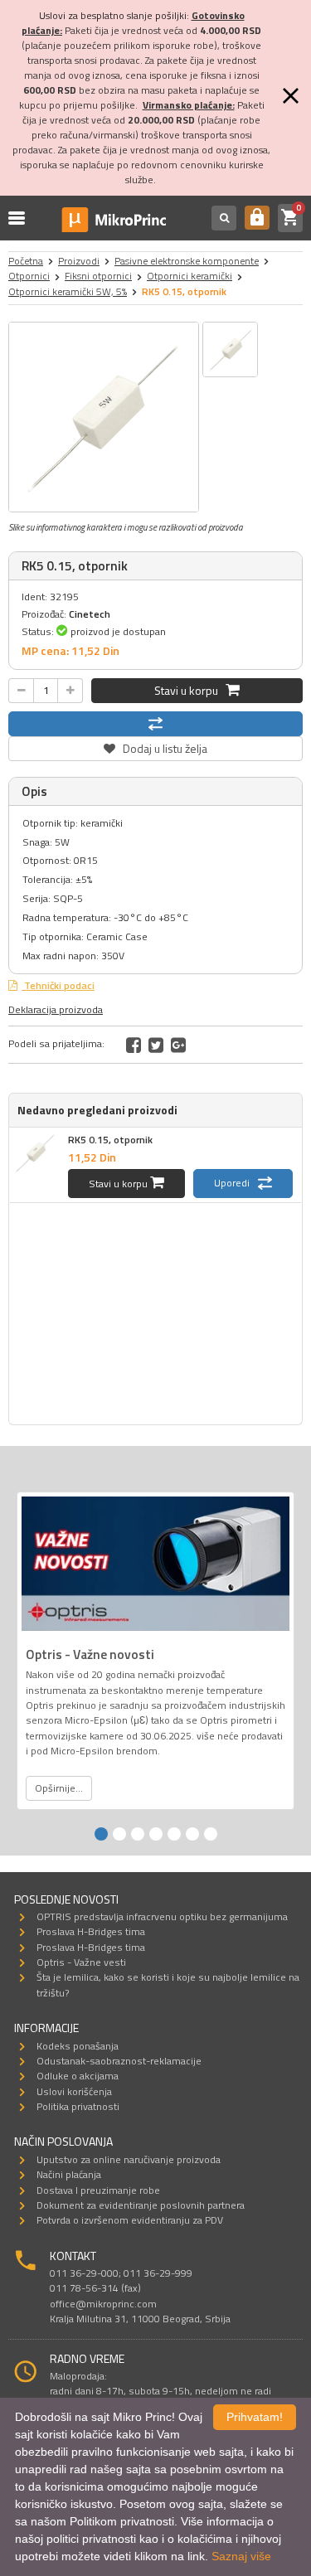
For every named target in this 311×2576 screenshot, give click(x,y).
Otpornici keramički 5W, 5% (68, 291)
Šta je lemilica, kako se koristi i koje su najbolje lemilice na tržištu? (168, 1984)
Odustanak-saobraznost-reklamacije (119, 2061)
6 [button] (192, 1834)
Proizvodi (79, 261)
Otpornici (29, 276)
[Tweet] (156, 1045)
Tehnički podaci (58, 985)
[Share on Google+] (178, 1045)
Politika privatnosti (78, 2106)
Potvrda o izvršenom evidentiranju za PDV (130, 2220)
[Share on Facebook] (134, 1045)
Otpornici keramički (190, 276)
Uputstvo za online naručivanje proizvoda (129, 2159)
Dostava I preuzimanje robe (98, 2190)
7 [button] (211, 1834)
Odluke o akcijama (78, 2076)
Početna (26, 261)
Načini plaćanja (69, 2174)
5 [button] (174, 1834)
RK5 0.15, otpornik (110, 1140)
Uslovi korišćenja (74, 2091)
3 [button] (138, 1834)
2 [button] (119, 1834)
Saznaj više (241, 2556)
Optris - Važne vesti (81, 1962)
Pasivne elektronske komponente (187, 261)
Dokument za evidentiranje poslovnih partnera (141, 2205)
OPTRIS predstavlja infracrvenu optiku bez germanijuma (162, 1916)
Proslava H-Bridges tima (91, 1931)
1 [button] (101, 1834)
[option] (104, 417)
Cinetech (90, 614)
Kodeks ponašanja (78, 2046)
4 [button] (156, 1834)
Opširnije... (59, 1788)
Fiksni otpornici (98, 276)
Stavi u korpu (190, 690)
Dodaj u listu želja (156, 747)
